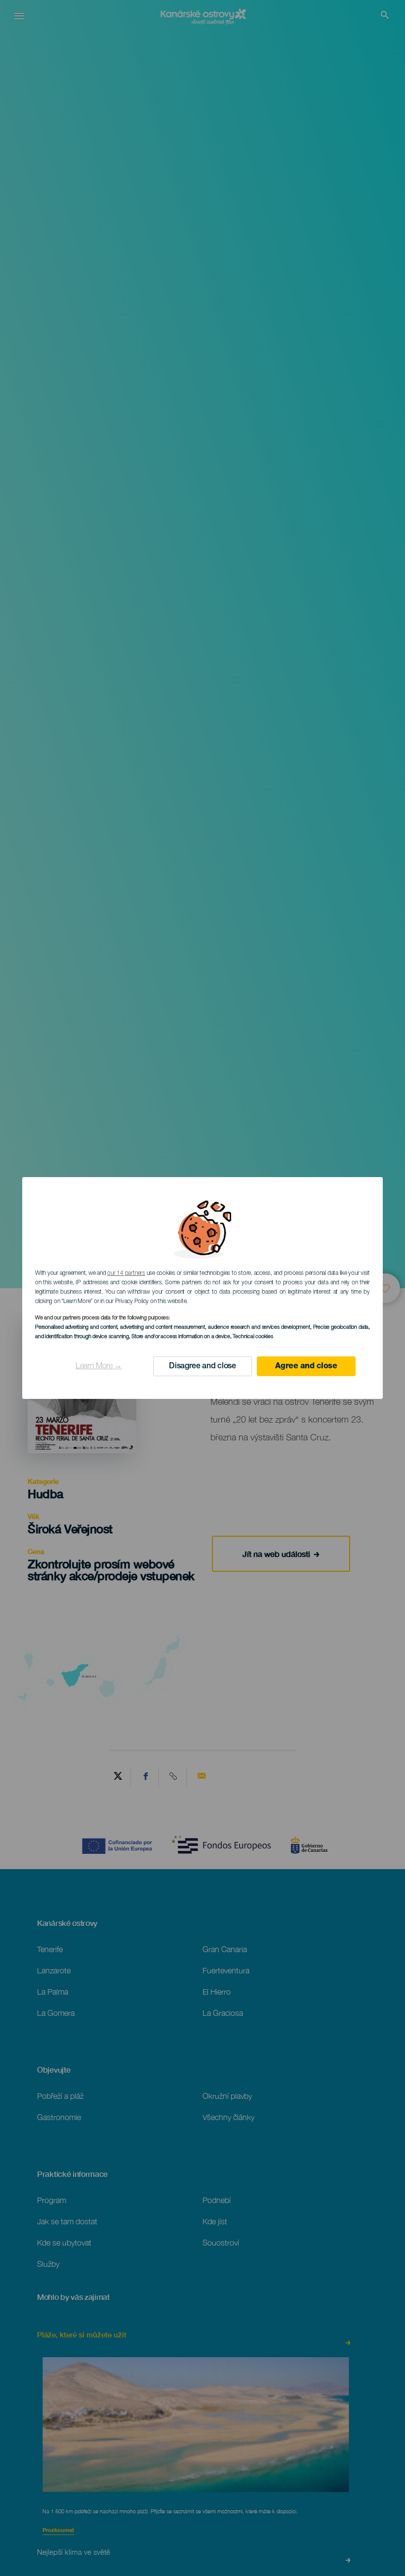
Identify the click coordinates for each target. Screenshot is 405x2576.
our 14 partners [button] (126, 1273)
